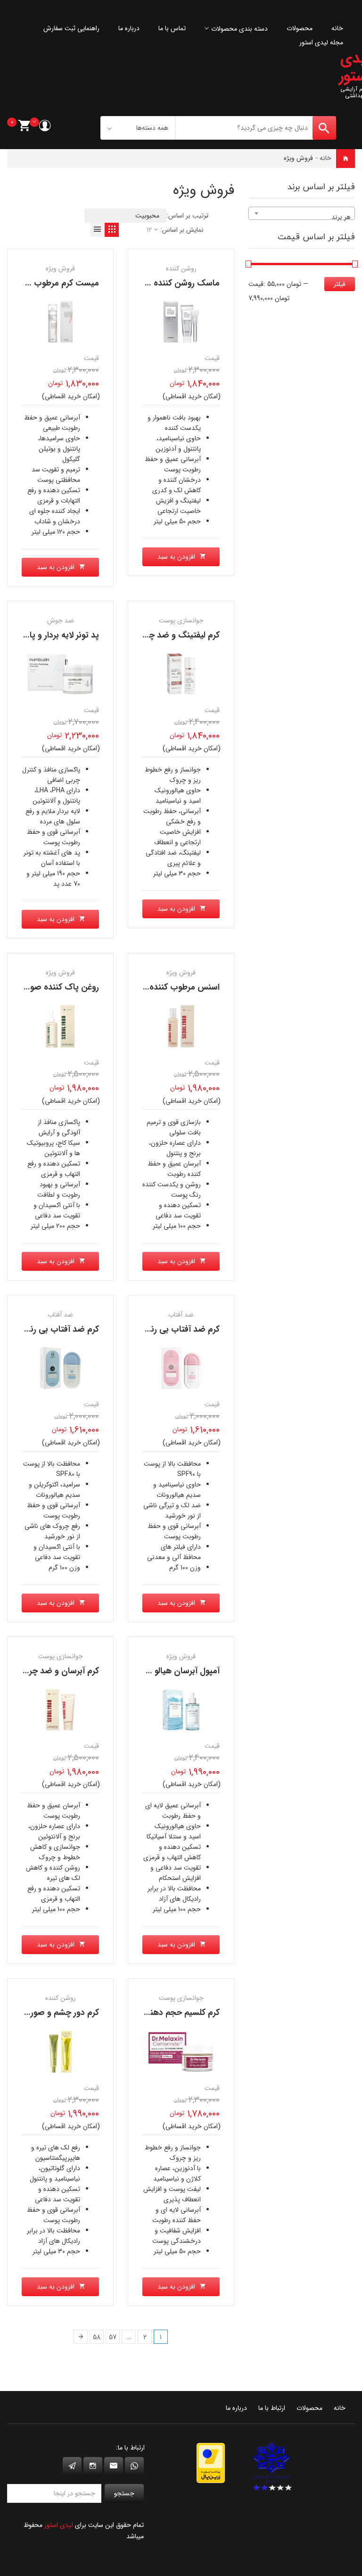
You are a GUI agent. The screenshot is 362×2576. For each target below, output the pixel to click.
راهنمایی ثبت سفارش (71, 28)
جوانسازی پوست (181, 621)
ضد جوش (61, 621)
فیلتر (340, 284)
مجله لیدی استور (321, 42)
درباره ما (129, 28)
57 (113, 2337)
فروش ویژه (60, 269)
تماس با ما (172, 28)
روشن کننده (181, 269)
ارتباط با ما (272, 2408)
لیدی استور (59, 2525)
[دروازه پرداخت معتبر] (211, 2462)
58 (97, 2337)
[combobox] (302, 213)
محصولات (300, 28)
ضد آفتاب (60, 1315)
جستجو (124, 2493)
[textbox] (302, 217)
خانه (337, 28)
